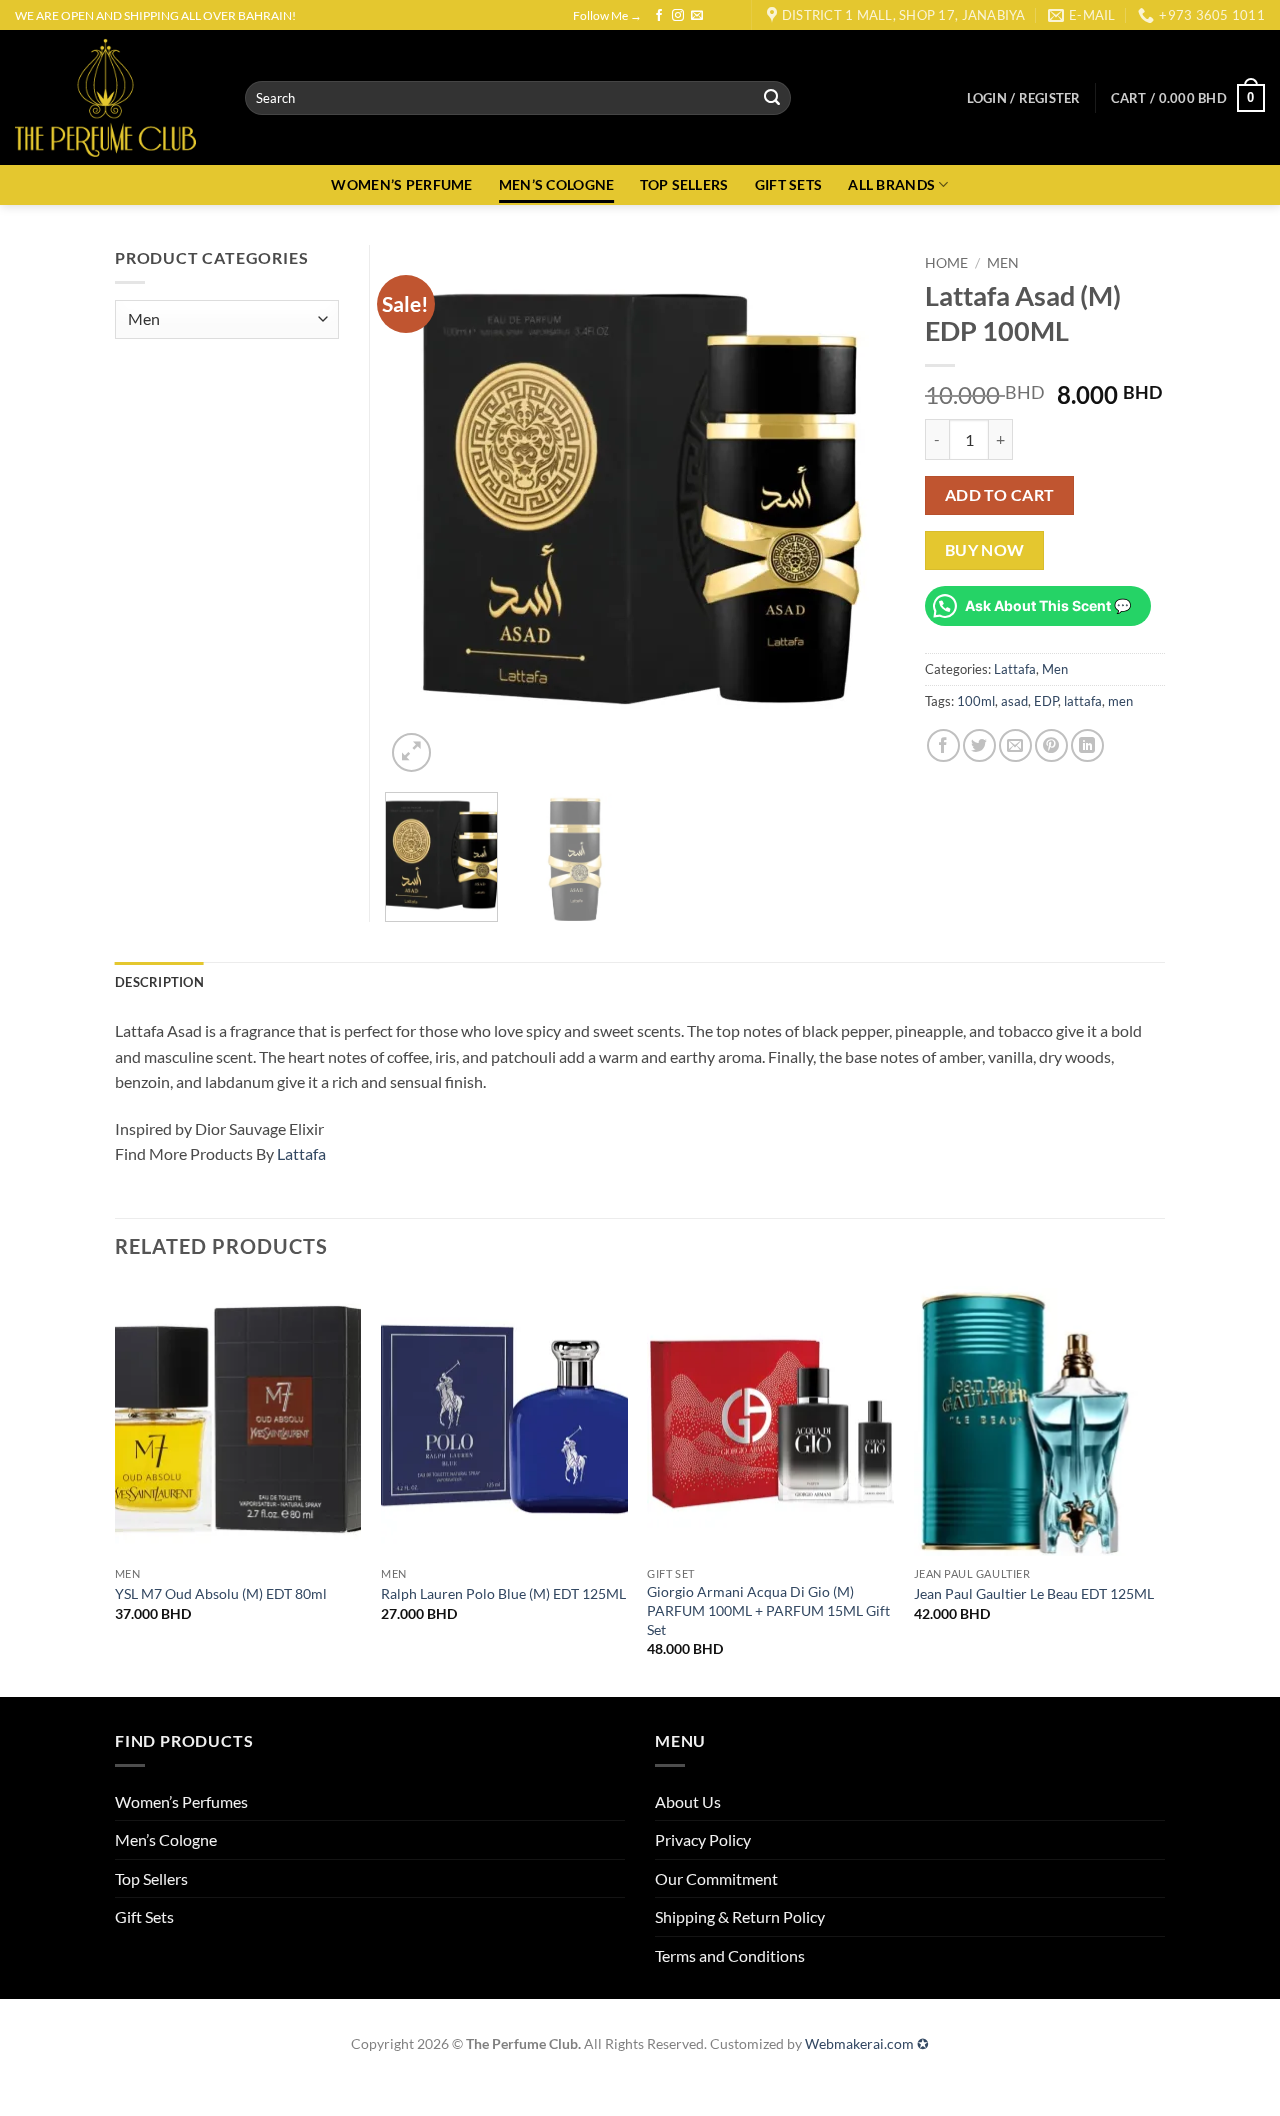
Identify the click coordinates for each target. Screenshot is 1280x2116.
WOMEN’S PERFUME (401, 184)
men (1120, 701)
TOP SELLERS (684, 184)
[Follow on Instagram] (678, 16)
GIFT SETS (789, 184)
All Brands (891, 184)
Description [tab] (159, 982)
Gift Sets (144, 1916)
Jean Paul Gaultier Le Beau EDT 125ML (1034, 1593)
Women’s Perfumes (181, 1801)
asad (1014, 701)
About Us (688, 1801)
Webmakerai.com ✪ (867, 2043)
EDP (1046, 701)
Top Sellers (151, 1878)
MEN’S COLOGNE (557, 184)
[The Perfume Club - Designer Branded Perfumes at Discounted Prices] (115, 97)
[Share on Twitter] (979, 745)
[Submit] (772, 98)
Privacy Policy (703, 1839)
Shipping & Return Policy (740, 1916)
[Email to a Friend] (1015, 745)
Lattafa (1015, 669)
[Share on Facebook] (943, 745)
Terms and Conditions (730, 1955)
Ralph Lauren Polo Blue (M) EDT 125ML (503, 1593)
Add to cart (1000, 495)
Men (1003, 263)
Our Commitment (716, 1878)
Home (946, 263)
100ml (976, 701)
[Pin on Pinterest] (1051, 745)
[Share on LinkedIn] (1087, 745)
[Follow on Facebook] (659, 16)
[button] (1024, 98)
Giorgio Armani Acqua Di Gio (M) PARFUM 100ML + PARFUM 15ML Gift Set (768, 1610)
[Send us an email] (697, 16)
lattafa (1083, 701)
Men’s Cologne (166, 1839)
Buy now (985, 550)
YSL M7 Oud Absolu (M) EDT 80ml (221, 1593)
